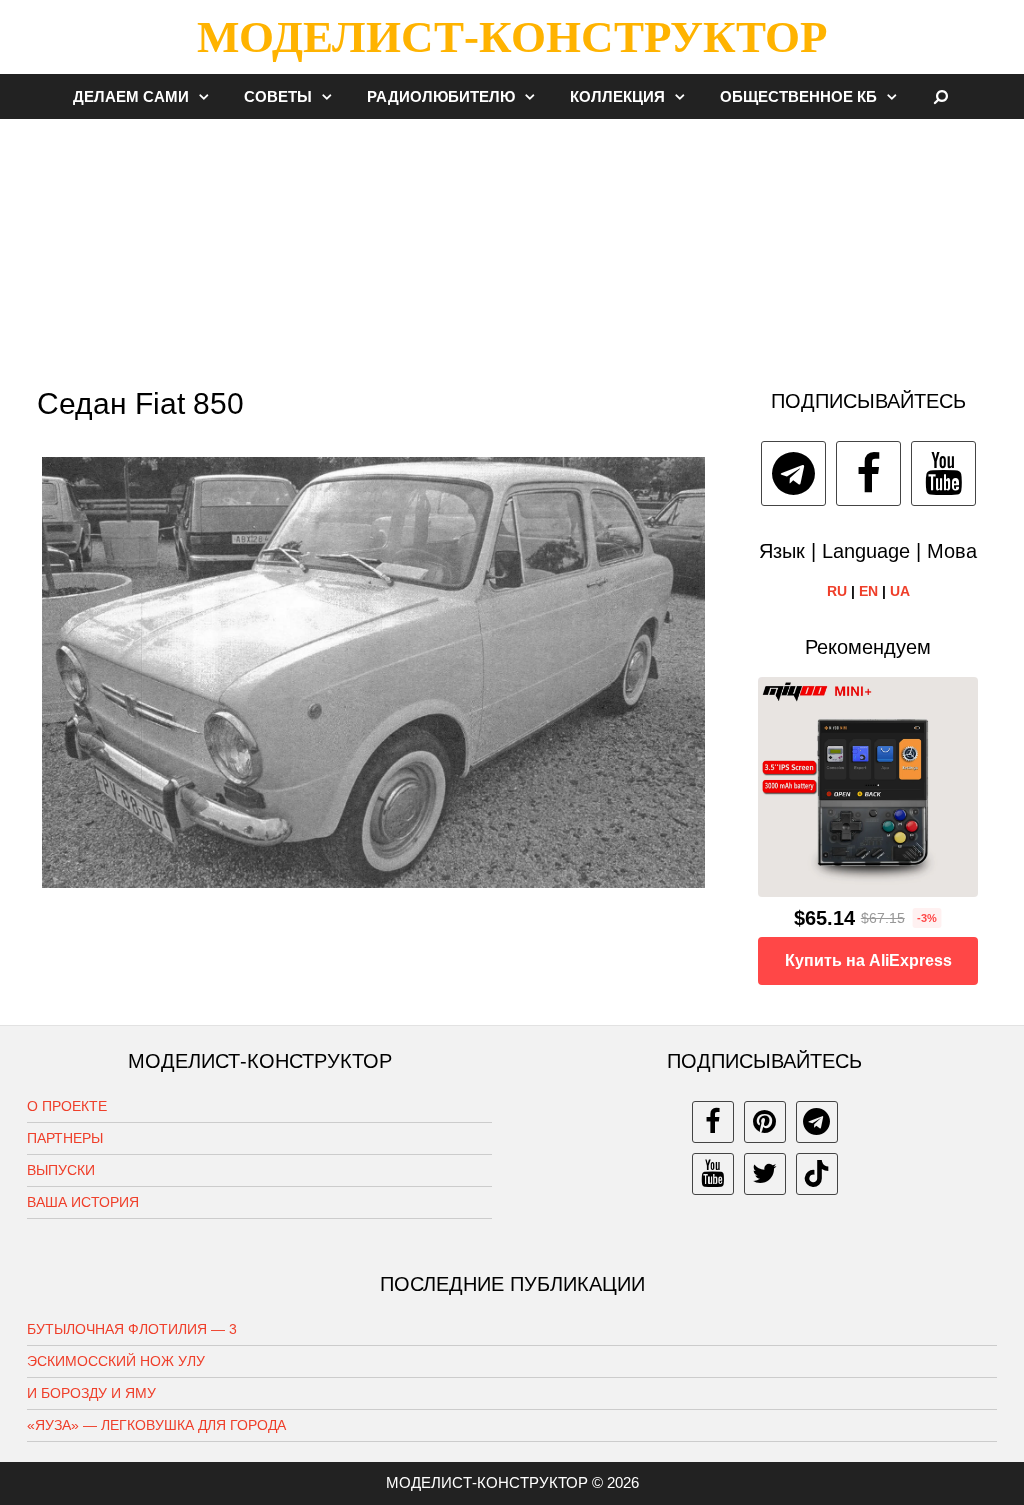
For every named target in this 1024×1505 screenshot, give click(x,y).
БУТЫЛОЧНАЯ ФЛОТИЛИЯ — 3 (132, 1329)
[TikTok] (817, 1174)
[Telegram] (793, 473)
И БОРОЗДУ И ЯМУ (91, 1393)
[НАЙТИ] (941, 96)
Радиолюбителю (441, 96)
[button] (209, 96)
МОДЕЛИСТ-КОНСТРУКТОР (512, 37)
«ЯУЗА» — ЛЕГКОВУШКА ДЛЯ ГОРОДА (156, 1425)
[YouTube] (943, 473)
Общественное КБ (798, 96)
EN (868, 591)
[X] (765, 1174)
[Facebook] (868, 473)
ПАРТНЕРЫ (65, 1138)
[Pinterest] (765, 1122)
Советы (278, 96)
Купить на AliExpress (868, 960)
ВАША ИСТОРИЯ (83, 1202)
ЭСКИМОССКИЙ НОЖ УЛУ (116, 1361)
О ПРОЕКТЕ (67, 1106)
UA (900, 591)
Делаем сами (131, 96)
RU (837, 591)
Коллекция (617, 96)
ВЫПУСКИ (61, 1170)
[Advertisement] (512, 244)
